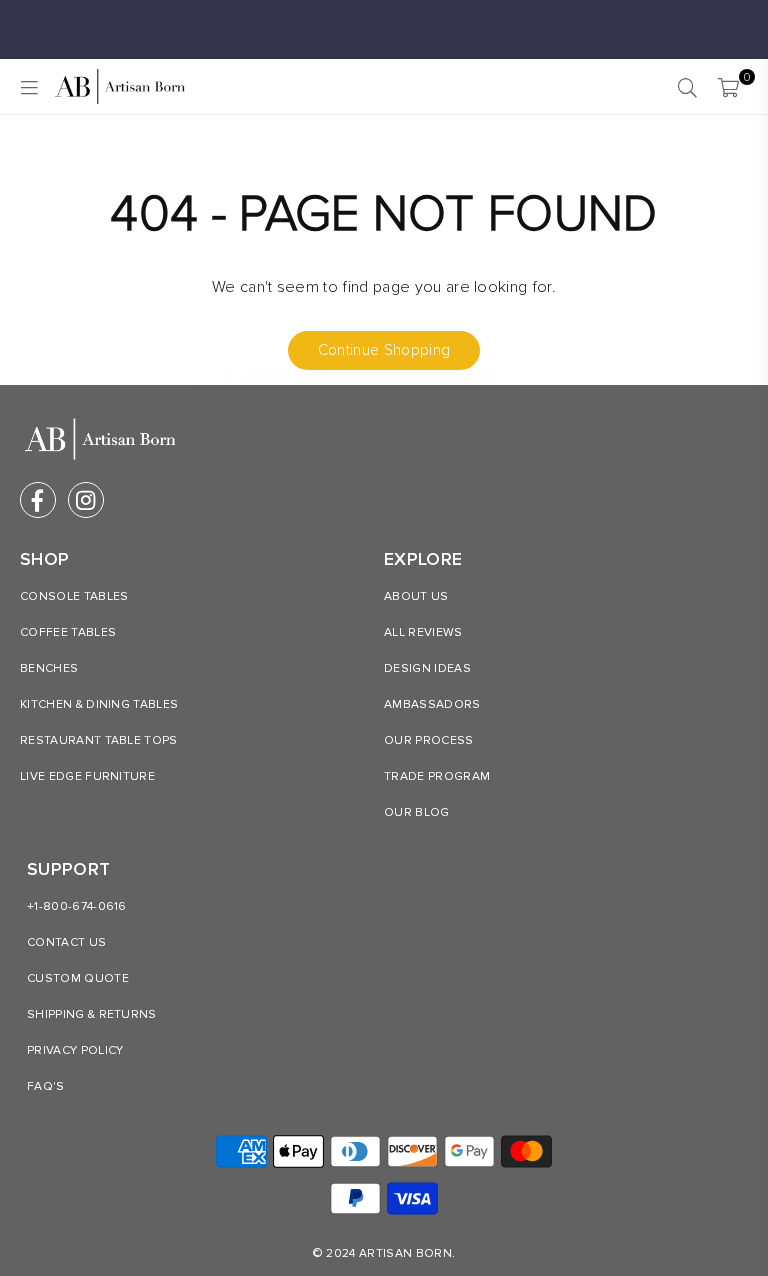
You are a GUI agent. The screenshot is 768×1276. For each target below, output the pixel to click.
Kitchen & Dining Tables (99, 704)
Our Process (429, 740)
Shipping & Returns (92, 1014)
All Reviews (423, 632)
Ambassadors (432, 704)
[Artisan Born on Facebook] (38, 500)
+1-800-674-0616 (77, 906)
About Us (416, 596)
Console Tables (74, 596)
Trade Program (437, 776)
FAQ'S (46, 1086)
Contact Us (66, 942)
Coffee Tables (68, 632)
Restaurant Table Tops (99, 740)
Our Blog (417, 812)
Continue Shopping (384, 350)
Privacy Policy (75, 1050)
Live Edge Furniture (87, 776)
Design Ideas (427, 668)
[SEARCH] (687, 87)
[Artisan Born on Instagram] (86, 500)
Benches (49, 668)
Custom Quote (78, 978)
